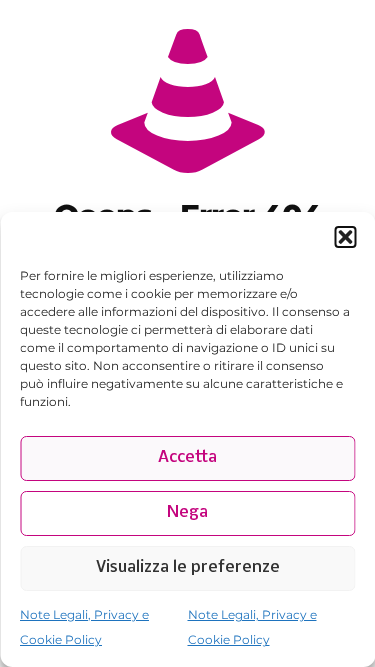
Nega (187, 512)
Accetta (187, 457)
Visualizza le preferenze (188, 567)
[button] (345, 237)
